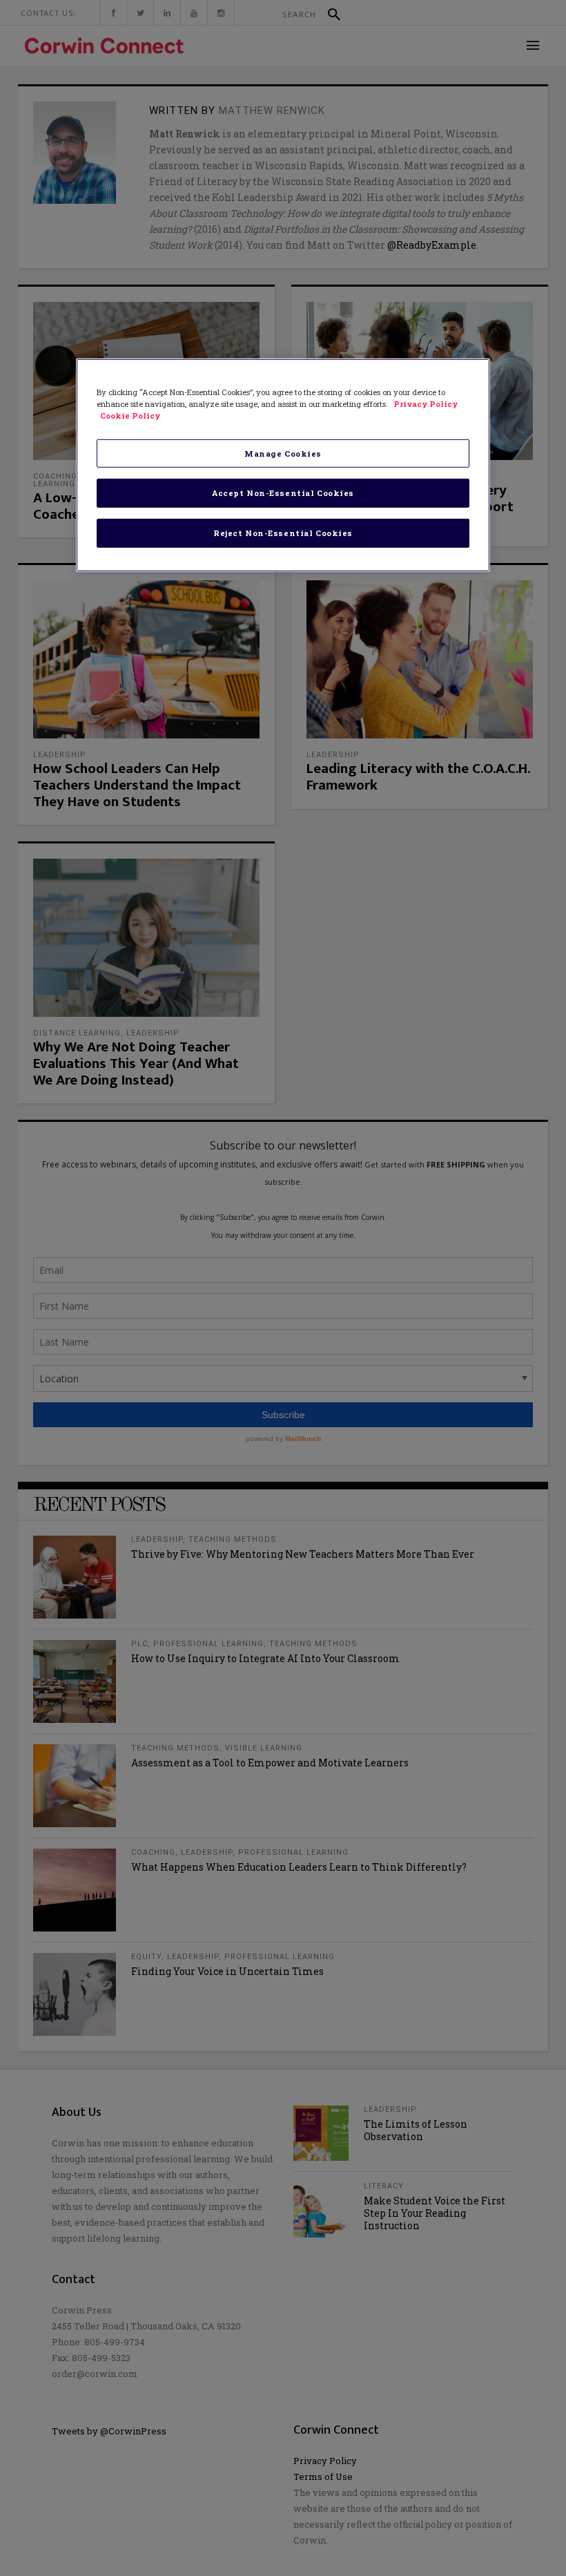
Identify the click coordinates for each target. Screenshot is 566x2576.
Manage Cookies (283, 453)
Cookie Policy (130, 416)
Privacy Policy (426, 404)
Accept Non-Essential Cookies (283, 493)
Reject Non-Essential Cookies (283, 533)
